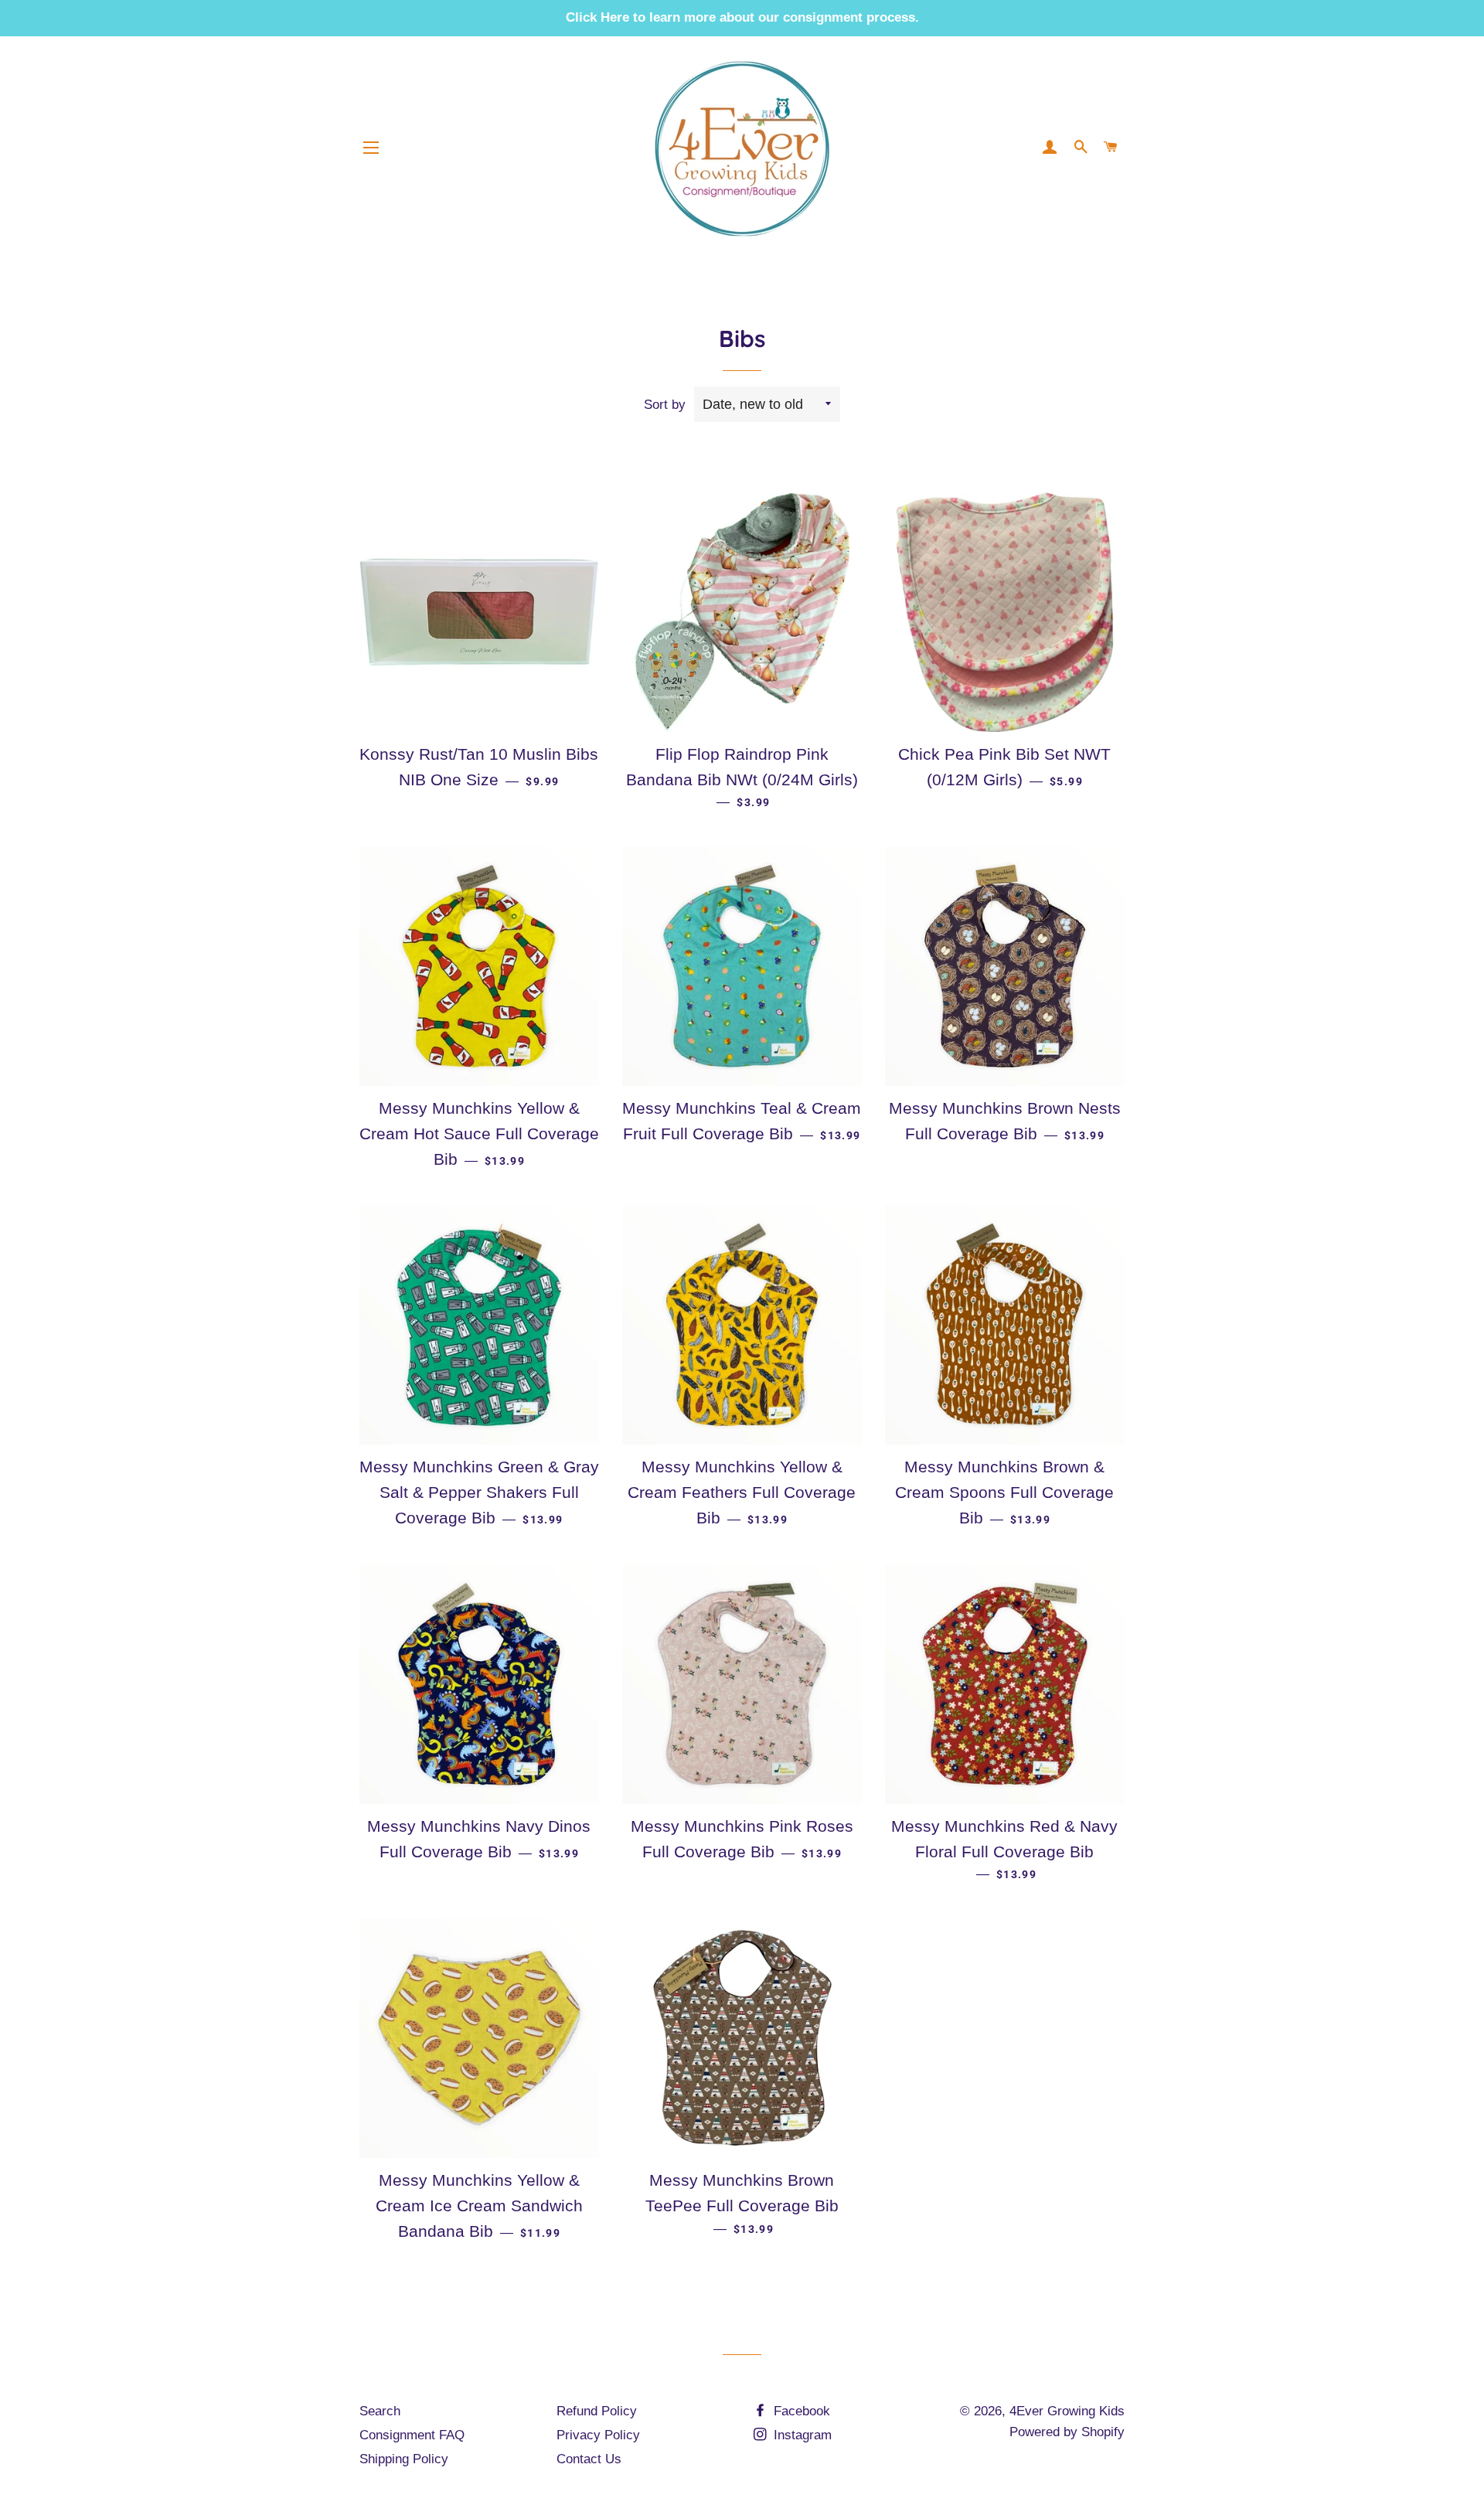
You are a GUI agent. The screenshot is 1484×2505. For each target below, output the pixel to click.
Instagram (801, 2435)
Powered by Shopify (1067, 2432)
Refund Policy (597, 2411)
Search (380, 2411)
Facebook (800, 2411)
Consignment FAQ (412, 2435)
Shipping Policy (404, 2459)
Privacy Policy (598, 2435)
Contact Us (589, 2459)
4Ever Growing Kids (1067, 2411)
